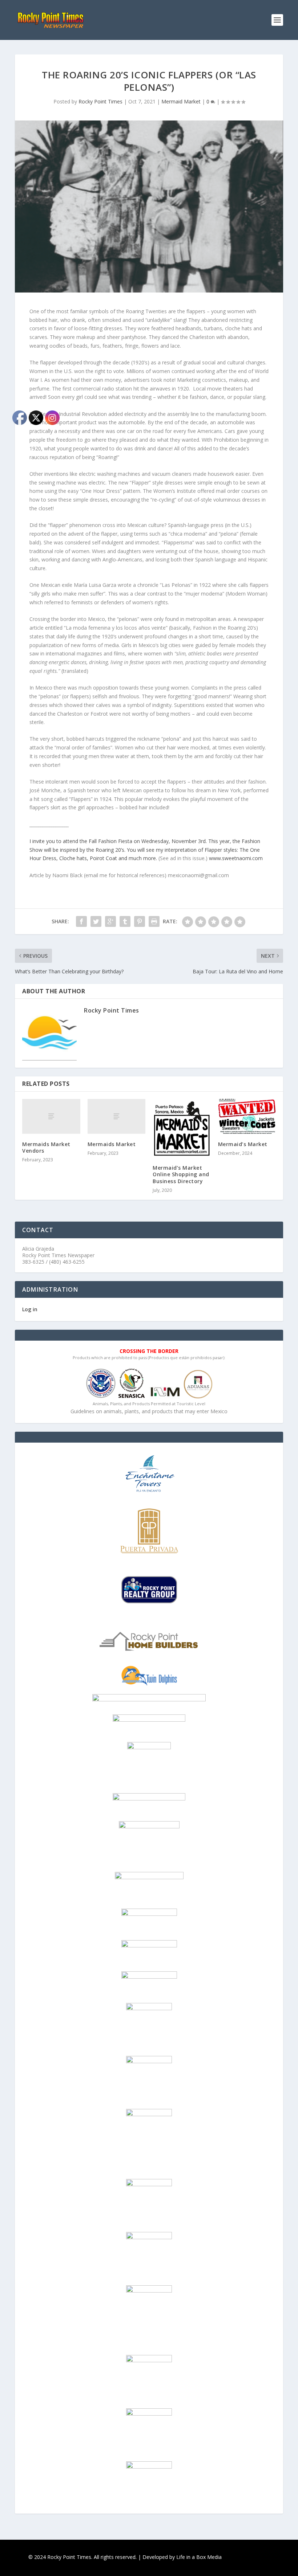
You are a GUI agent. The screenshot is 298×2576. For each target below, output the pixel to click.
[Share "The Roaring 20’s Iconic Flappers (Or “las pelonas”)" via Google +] (110, 921)
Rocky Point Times (100, 101)
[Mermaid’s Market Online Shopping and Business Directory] (182, 1128)
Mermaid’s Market (243, 1144)
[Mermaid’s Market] (247, 1116)
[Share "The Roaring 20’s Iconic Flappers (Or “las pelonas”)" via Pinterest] (140, 921)
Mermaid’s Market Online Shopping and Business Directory (181, 1174)
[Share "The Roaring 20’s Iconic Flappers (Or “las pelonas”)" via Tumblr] (125, 921)
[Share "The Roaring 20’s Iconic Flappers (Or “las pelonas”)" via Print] (154, 921)
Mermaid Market (181, 101)
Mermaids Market (112, 1144)
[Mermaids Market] (117, 1116)
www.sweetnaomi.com (236, 858)
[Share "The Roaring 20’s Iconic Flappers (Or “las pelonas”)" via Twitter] (96, 921)
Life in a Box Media (199, 2557)
